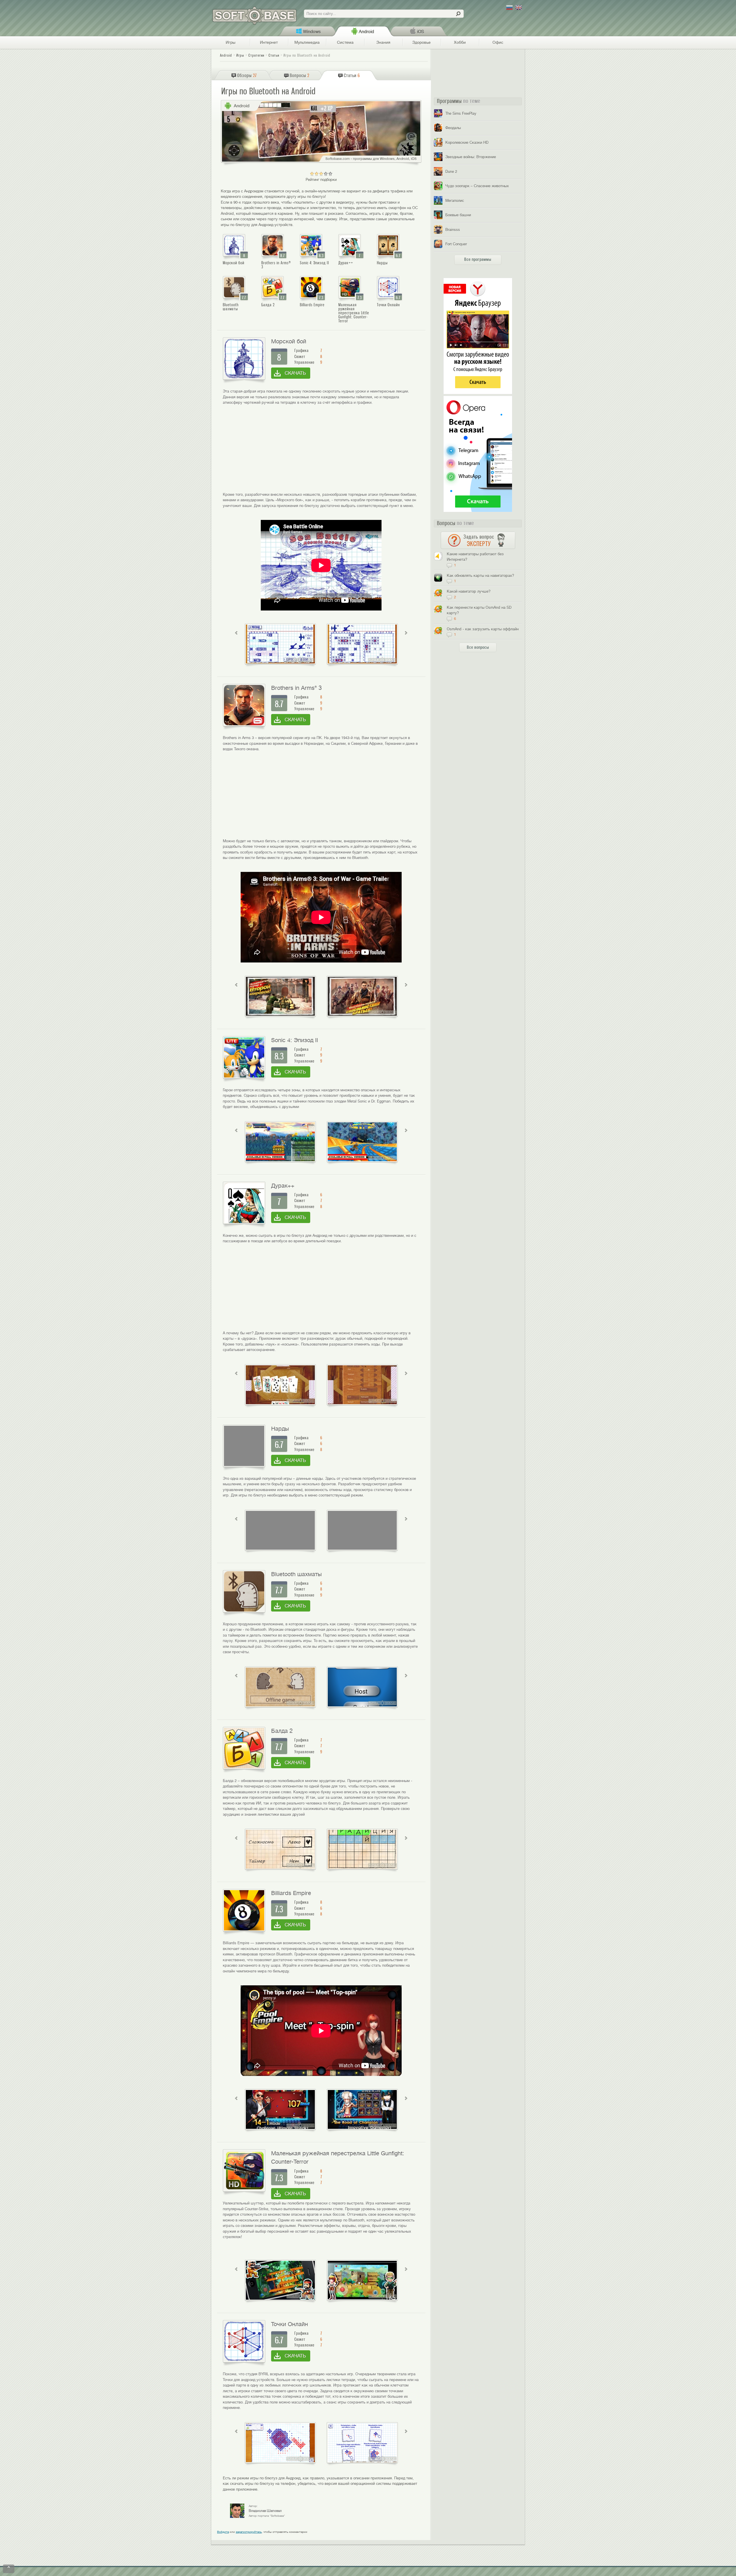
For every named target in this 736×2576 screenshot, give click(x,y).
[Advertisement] (321, 449)
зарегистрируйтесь (249, 2532)
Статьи (274, 55)
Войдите (223, 2532)
